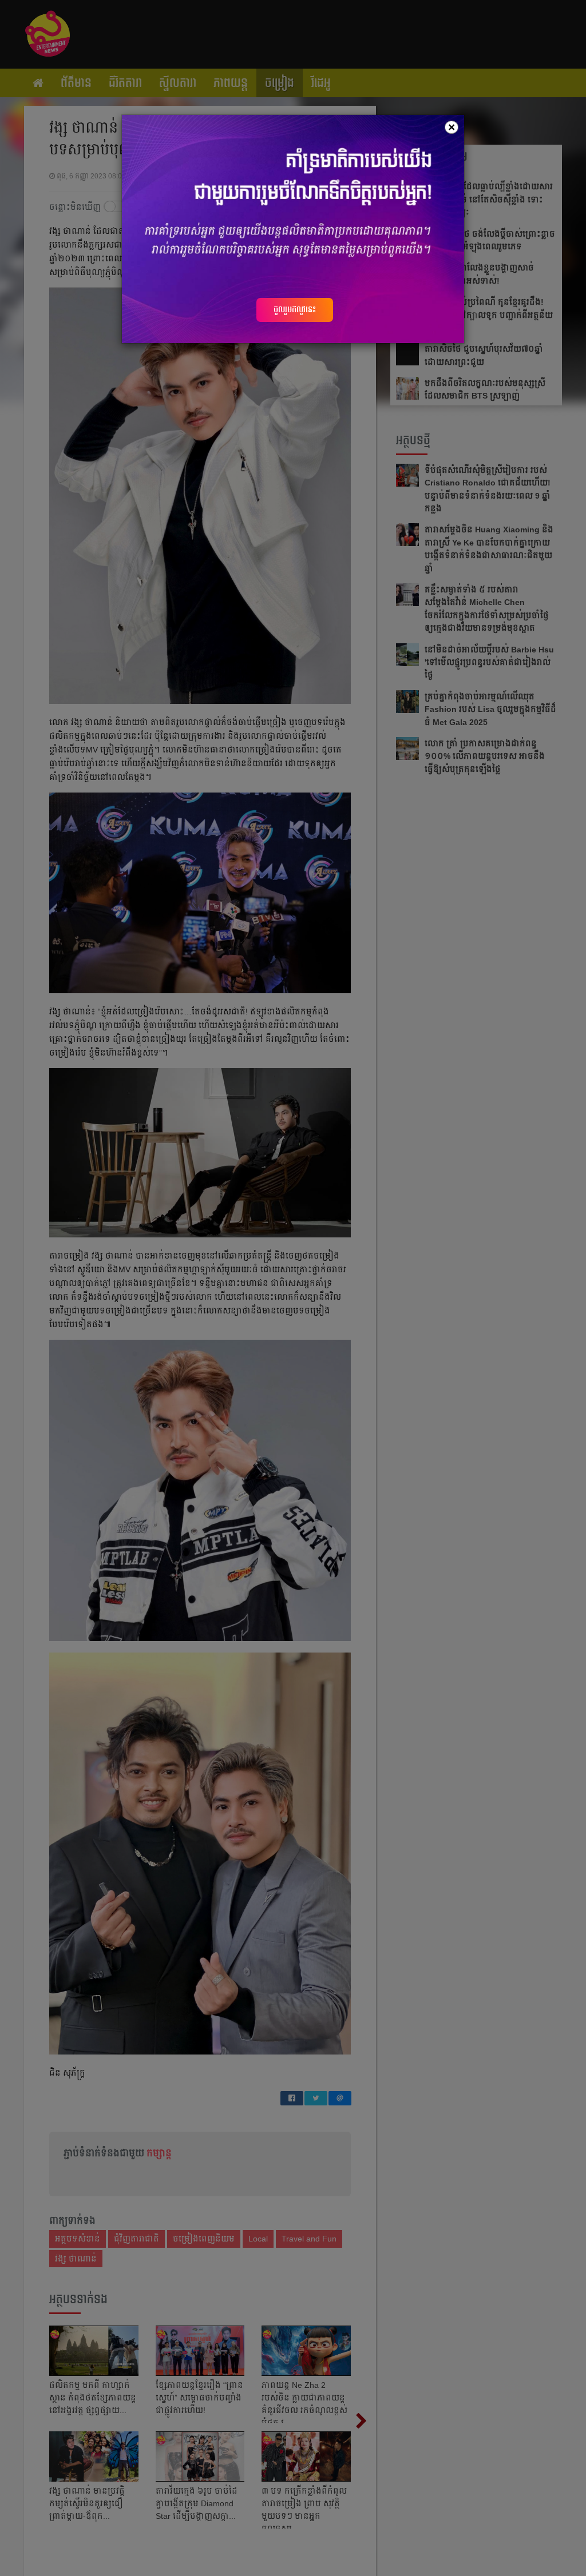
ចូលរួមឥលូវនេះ (295, 309)
